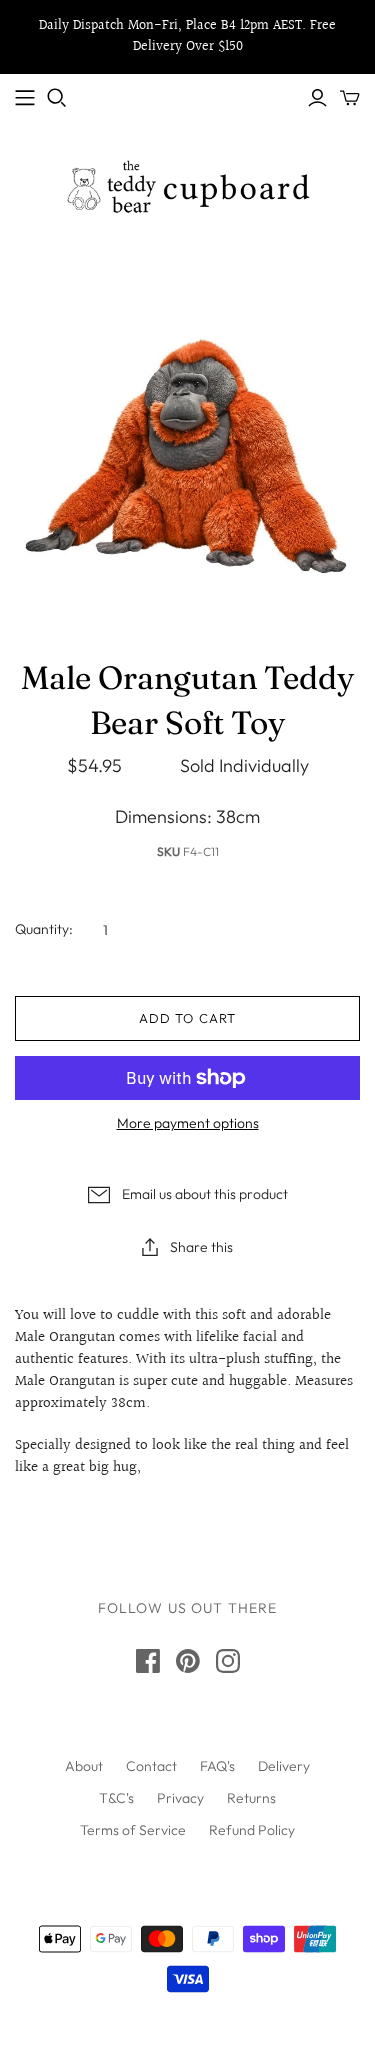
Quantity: (44, 929)
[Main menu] (25, 98)
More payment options (188, 1123)
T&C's (116, 1798)
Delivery (284, 1766)
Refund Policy (252, 1830)
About (84, 1766)
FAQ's (217, 1766)
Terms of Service (133, 1830)
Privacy (180, 1798)
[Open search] (57, 98)
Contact (151, 1766)
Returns (251, 1798)
